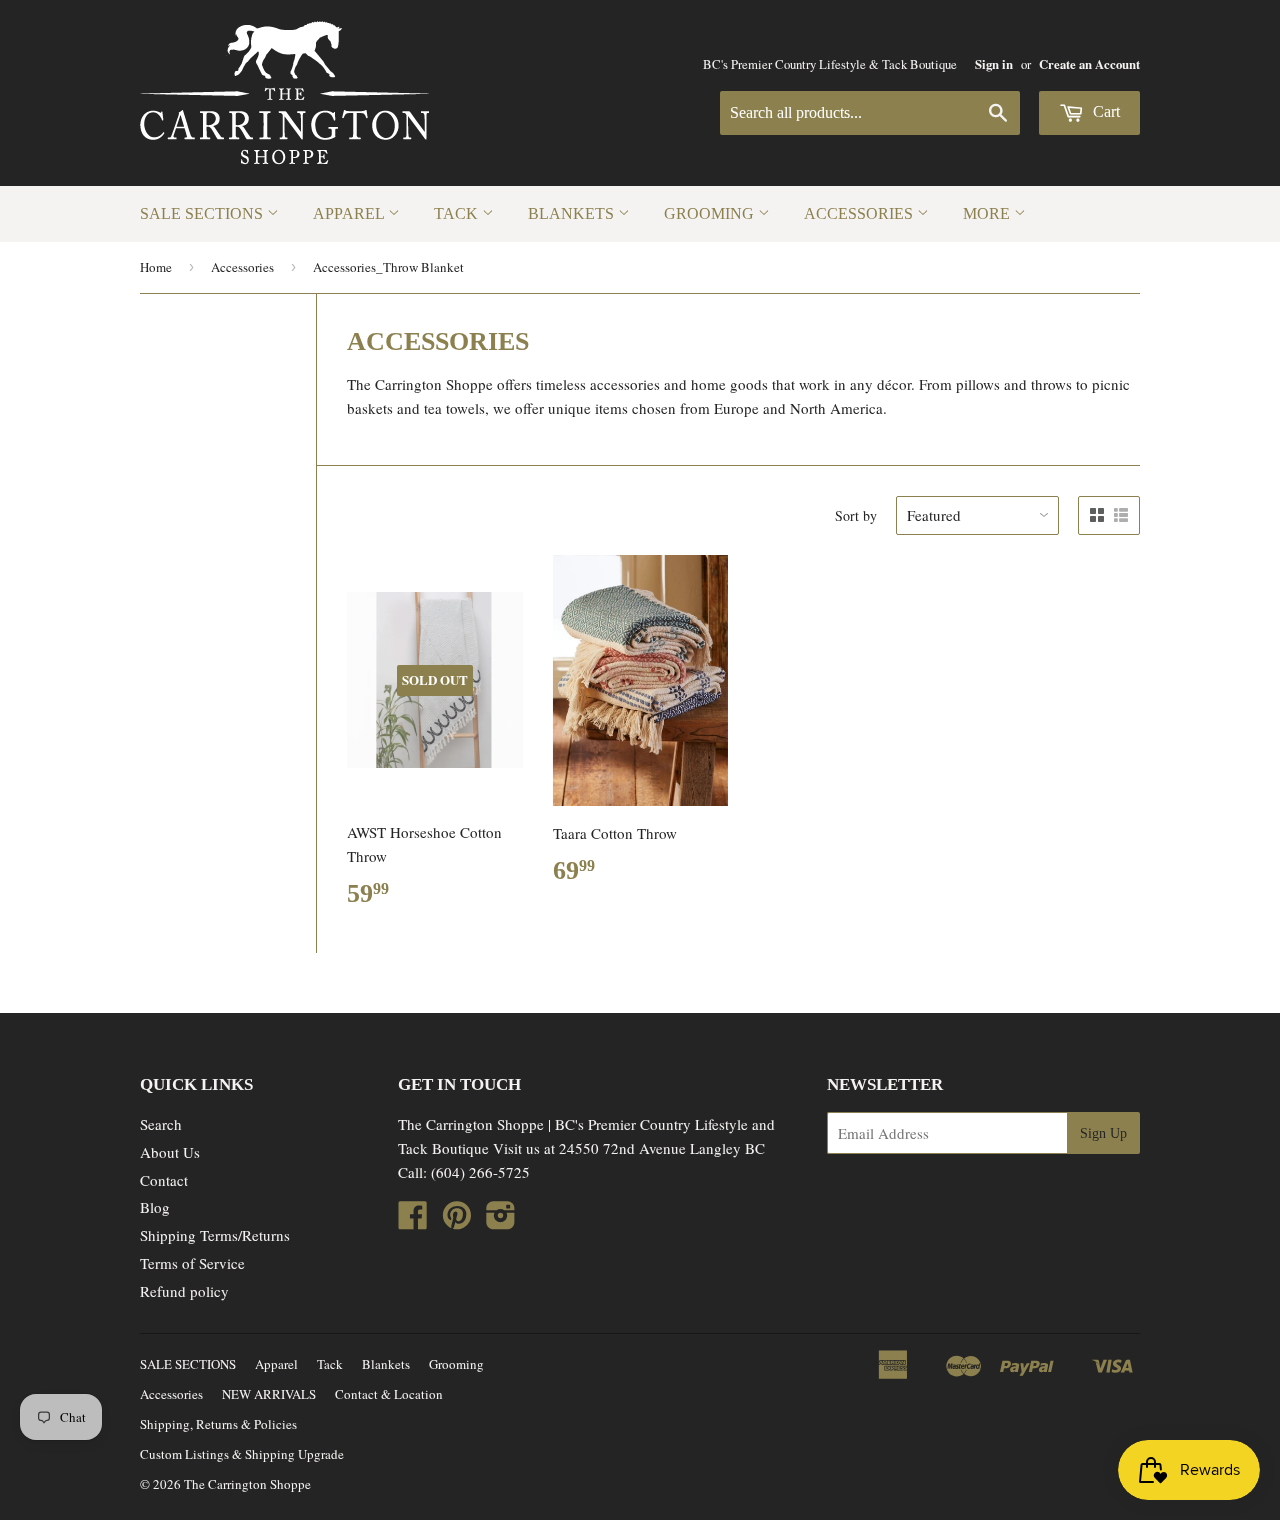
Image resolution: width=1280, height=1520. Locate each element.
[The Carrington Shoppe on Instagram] (501, 1221)
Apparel (350, 213)
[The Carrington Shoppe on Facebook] (413, 1221)
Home (156, 267)
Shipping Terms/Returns (215, 1235)
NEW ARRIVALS (269, 1394)
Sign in (994, 64)
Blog (155, 1207)
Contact (164, 1180)
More (988, 213)
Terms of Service (192, 1263)
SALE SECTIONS (203, 213)
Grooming (711, 213)
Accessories (860, 213)
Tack (458, 213)
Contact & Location (389, 1394)
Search (161, 1124)
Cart (1104, 111)
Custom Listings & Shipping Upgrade (242, 1454)
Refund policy (184, 1291)
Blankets (573, 213)
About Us (170, 1152)
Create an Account (1089, 64)
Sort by (856, 515)
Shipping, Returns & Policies (218, 1424)
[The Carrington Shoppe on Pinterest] (457, 1221)
